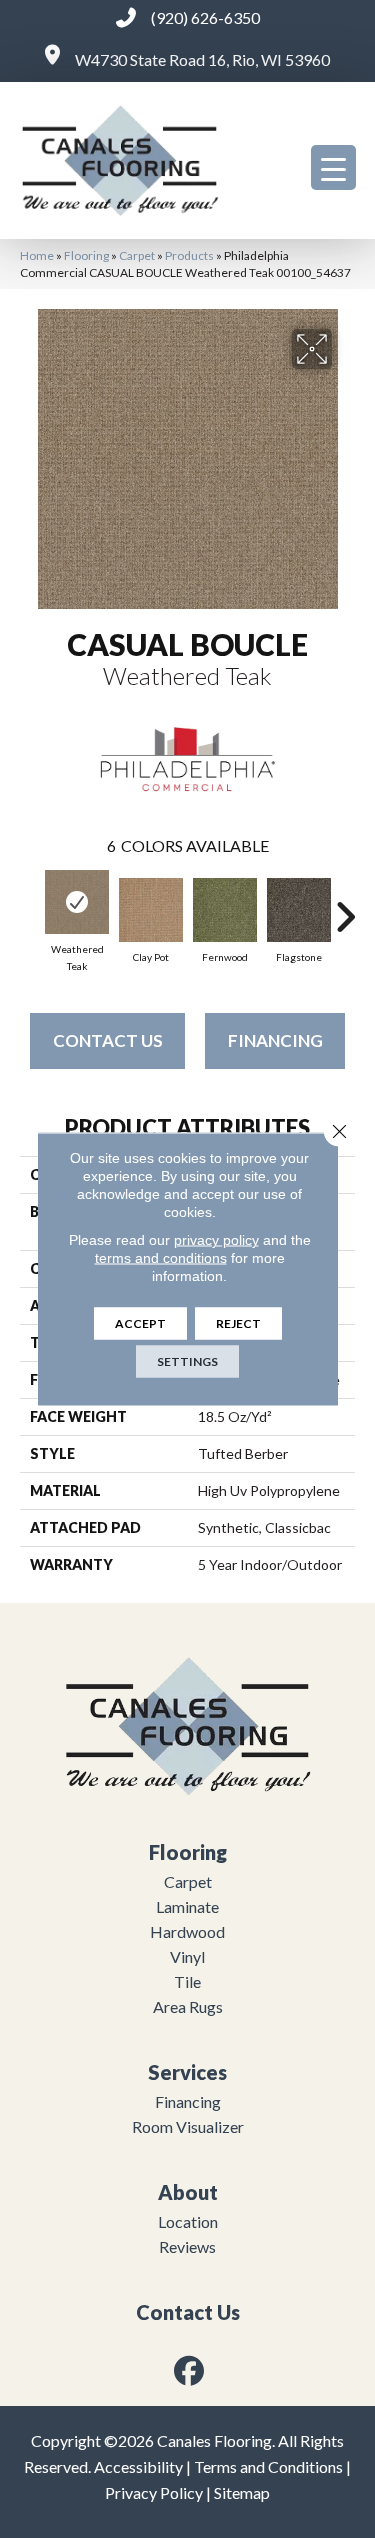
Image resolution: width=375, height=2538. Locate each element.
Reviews (187, 2246)
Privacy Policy (154, 2492)
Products (189, 255)
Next (345, 907)
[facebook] (189, 2370)
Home (37, 255)
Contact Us (108, 1040)
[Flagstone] (299, 910)
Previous (30, 907)
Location (188, 2221)
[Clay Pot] (151, 910)
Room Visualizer (188, 2126)
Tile (187, 1981)
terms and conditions (161, 1258)
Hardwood (187, 1931)
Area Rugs (188, 2006)
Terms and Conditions (268, 2466)
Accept (140, 1323)
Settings (187, 1361)
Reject (238, 1323)
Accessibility (138, 2466)
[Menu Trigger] (333, 167)
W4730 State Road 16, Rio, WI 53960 (202, 59)
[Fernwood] (225, 910)
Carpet (137, 255)
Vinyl (187, 1956)
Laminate (187, 1906)
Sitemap (242, 2492)
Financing (275, 1040)
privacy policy (216, 1240)
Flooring (86, 255)
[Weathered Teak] (77, 902)
